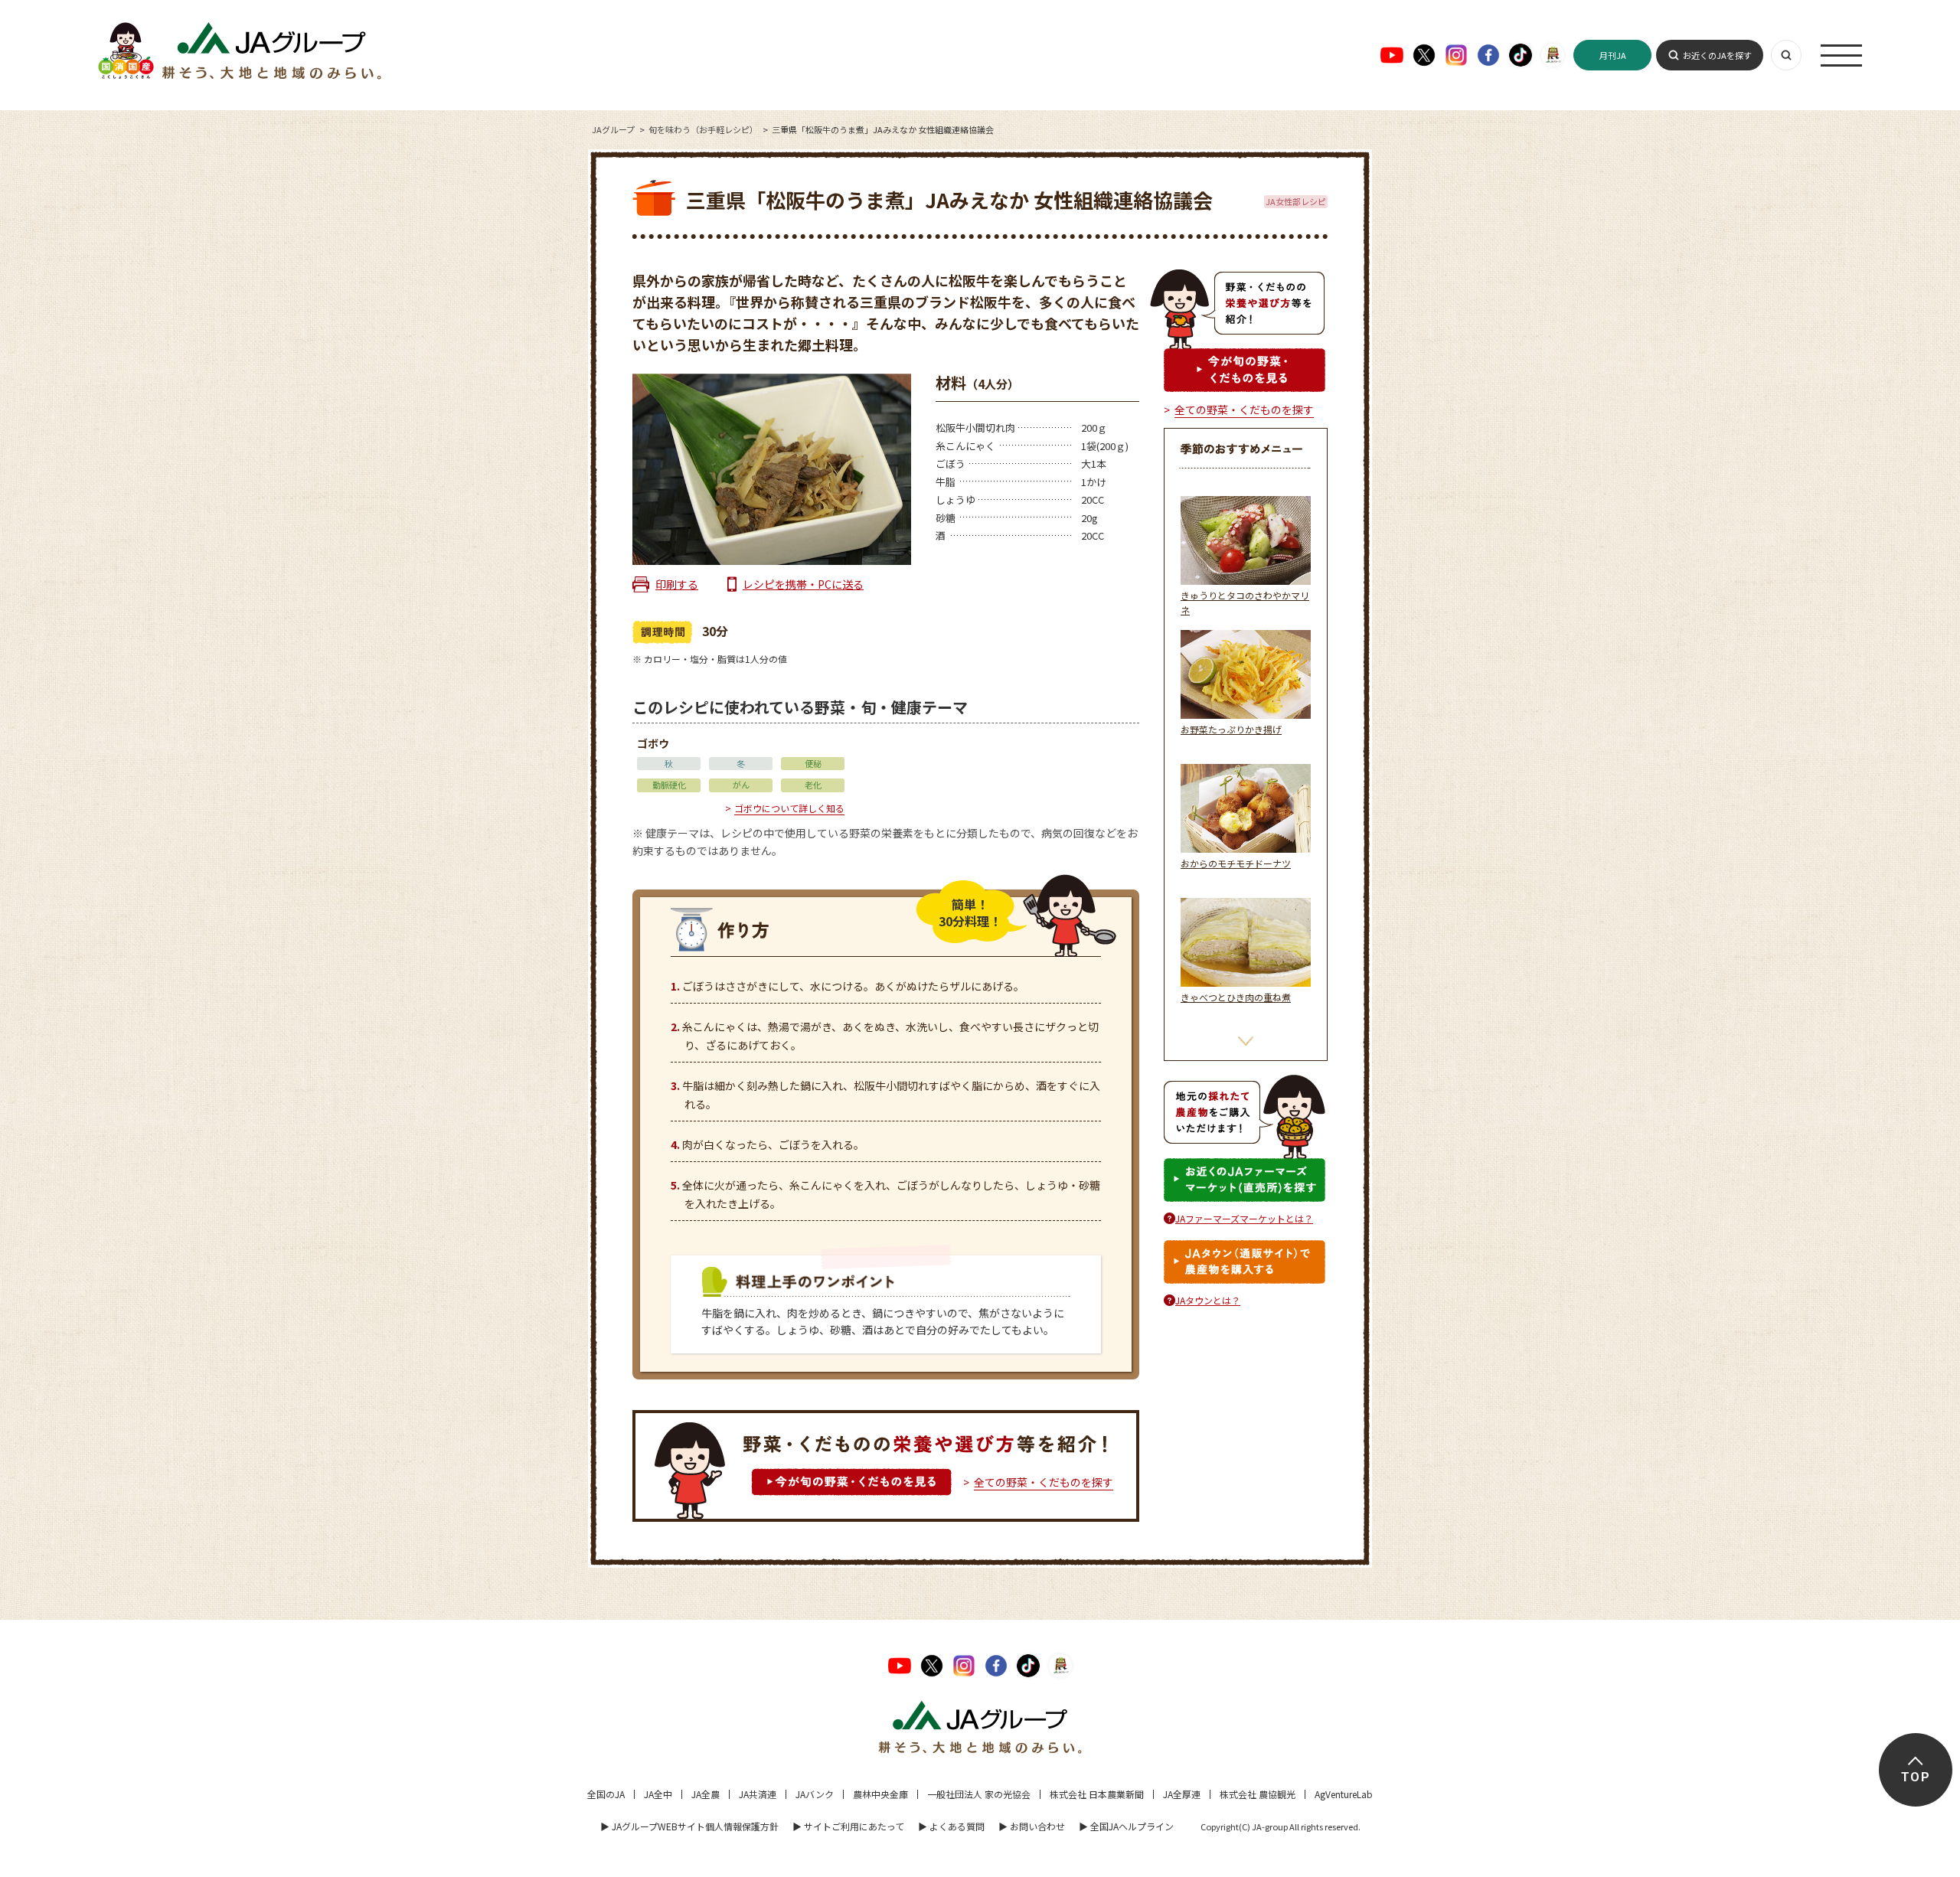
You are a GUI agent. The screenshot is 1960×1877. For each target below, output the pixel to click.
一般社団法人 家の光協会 (979, 1794)
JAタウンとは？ (1208, 1300)
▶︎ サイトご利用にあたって (848, 1826)
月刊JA (1613, 55)
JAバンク (815, 1794)
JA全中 (658, 1794)
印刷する (677, 584)
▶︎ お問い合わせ (1032, 1826)
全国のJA (606, 1794)
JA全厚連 (1182, 1794)
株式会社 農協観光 (1258, 1794)
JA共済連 (758, 1794)
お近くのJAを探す (1717, 55)
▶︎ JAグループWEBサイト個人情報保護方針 (689, 1826)
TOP (1915, 1777)
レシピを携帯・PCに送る (803, 584)
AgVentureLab (1344, 1794)
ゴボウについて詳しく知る (789, 808)
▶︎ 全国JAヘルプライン (1126, 1826)
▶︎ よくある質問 (951, 1826)
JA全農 (706, 1794)
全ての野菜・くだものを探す (1044, 1482)
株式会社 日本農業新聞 (1097, 1794)
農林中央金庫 (880, 1794)
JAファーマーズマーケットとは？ (1244, 1218)
